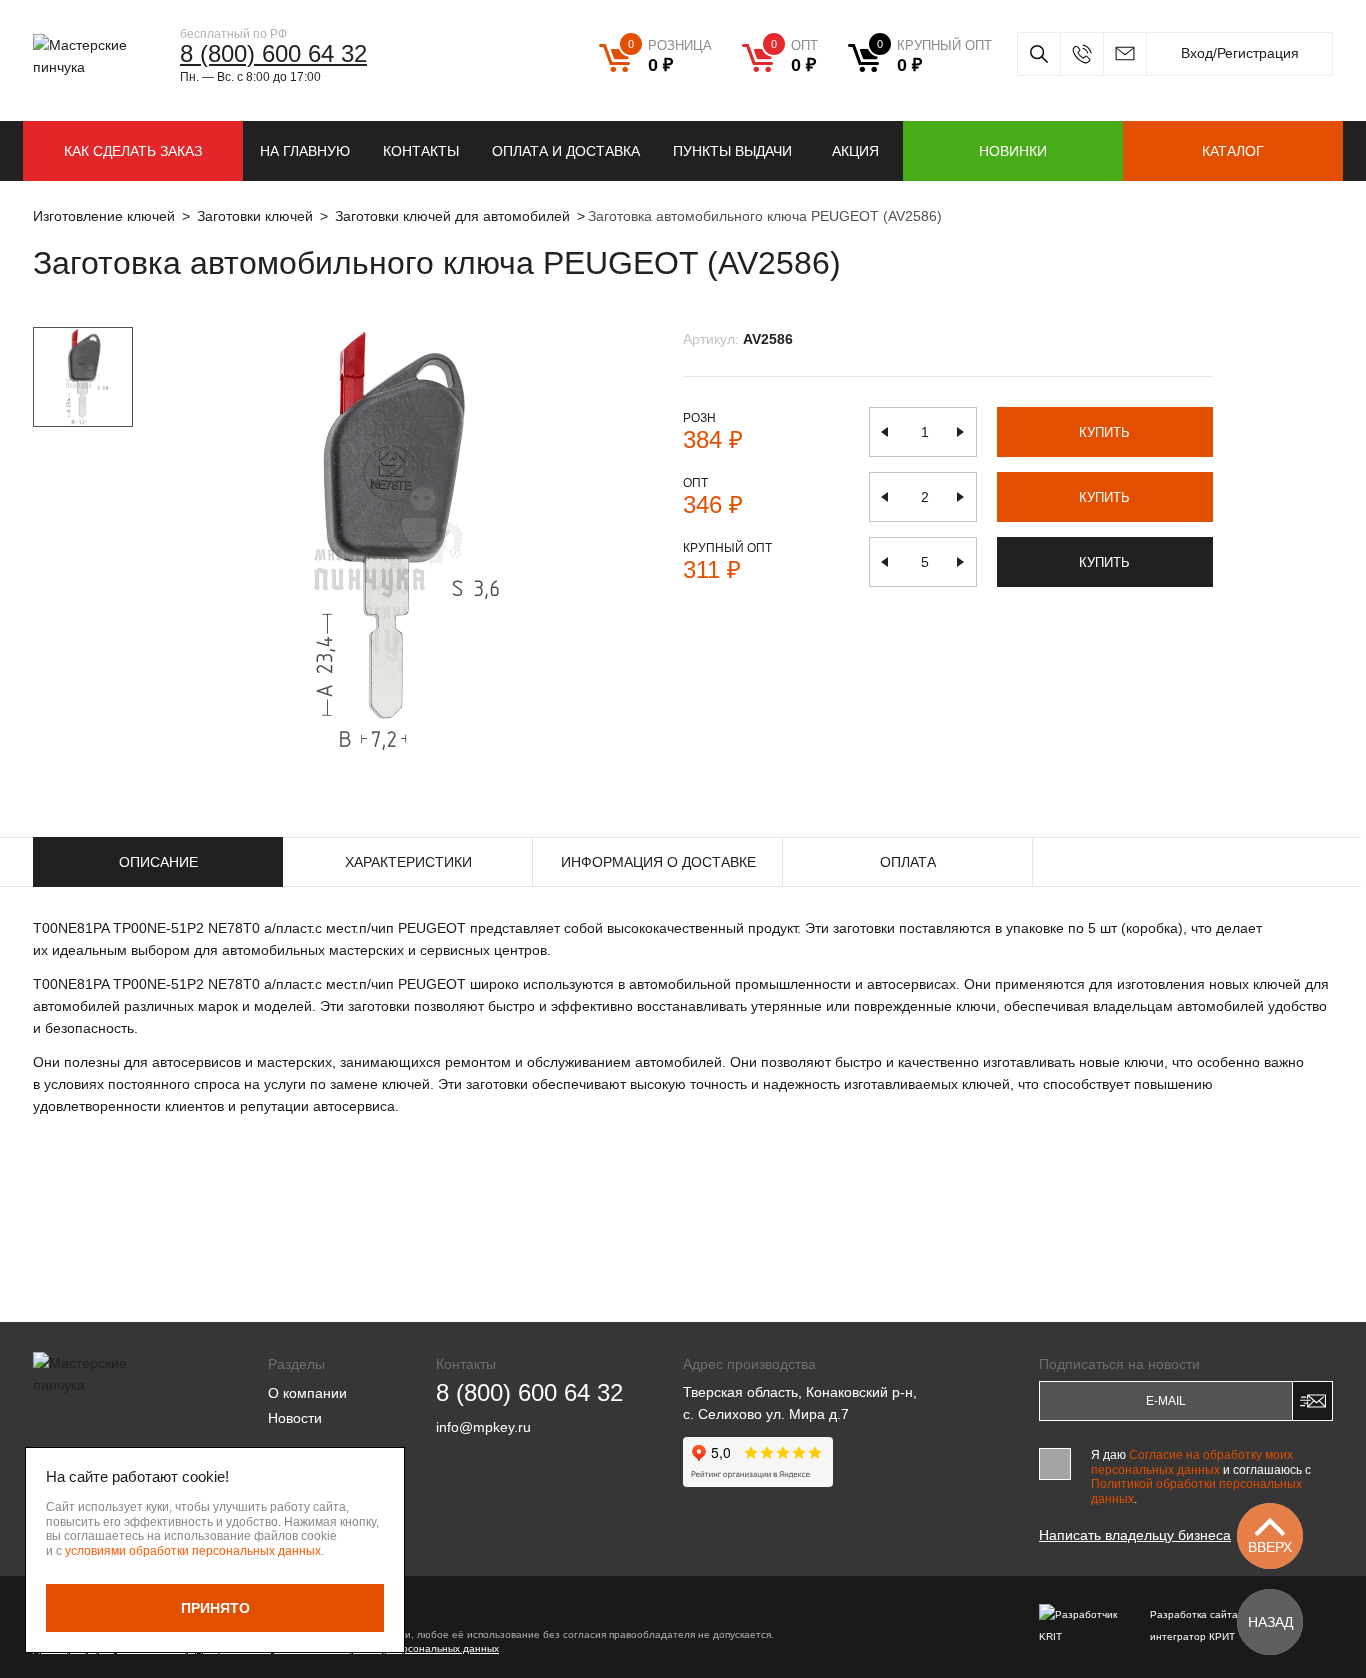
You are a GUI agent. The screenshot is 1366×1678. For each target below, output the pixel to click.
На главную (305, 151)
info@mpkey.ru (1124, 54)
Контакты (421, 151)
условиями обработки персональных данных (193, 1551)
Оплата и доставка (566, 151)
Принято (215, 1608)
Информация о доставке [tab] (658, 862)
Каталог (1233, 151)
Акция (855, 151)
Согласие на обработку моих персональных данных (1192, 1462)
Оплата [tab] (908, 862)
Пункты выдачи (732, 151)
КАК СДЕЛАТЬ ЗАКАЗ (133, 151)
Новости (295, 1418)
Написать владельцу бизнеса (1135, 1535)
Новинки (1013, 151)
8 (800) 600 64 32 (273, 53)
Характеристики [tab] (408, 862)
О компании (307, 1393)
